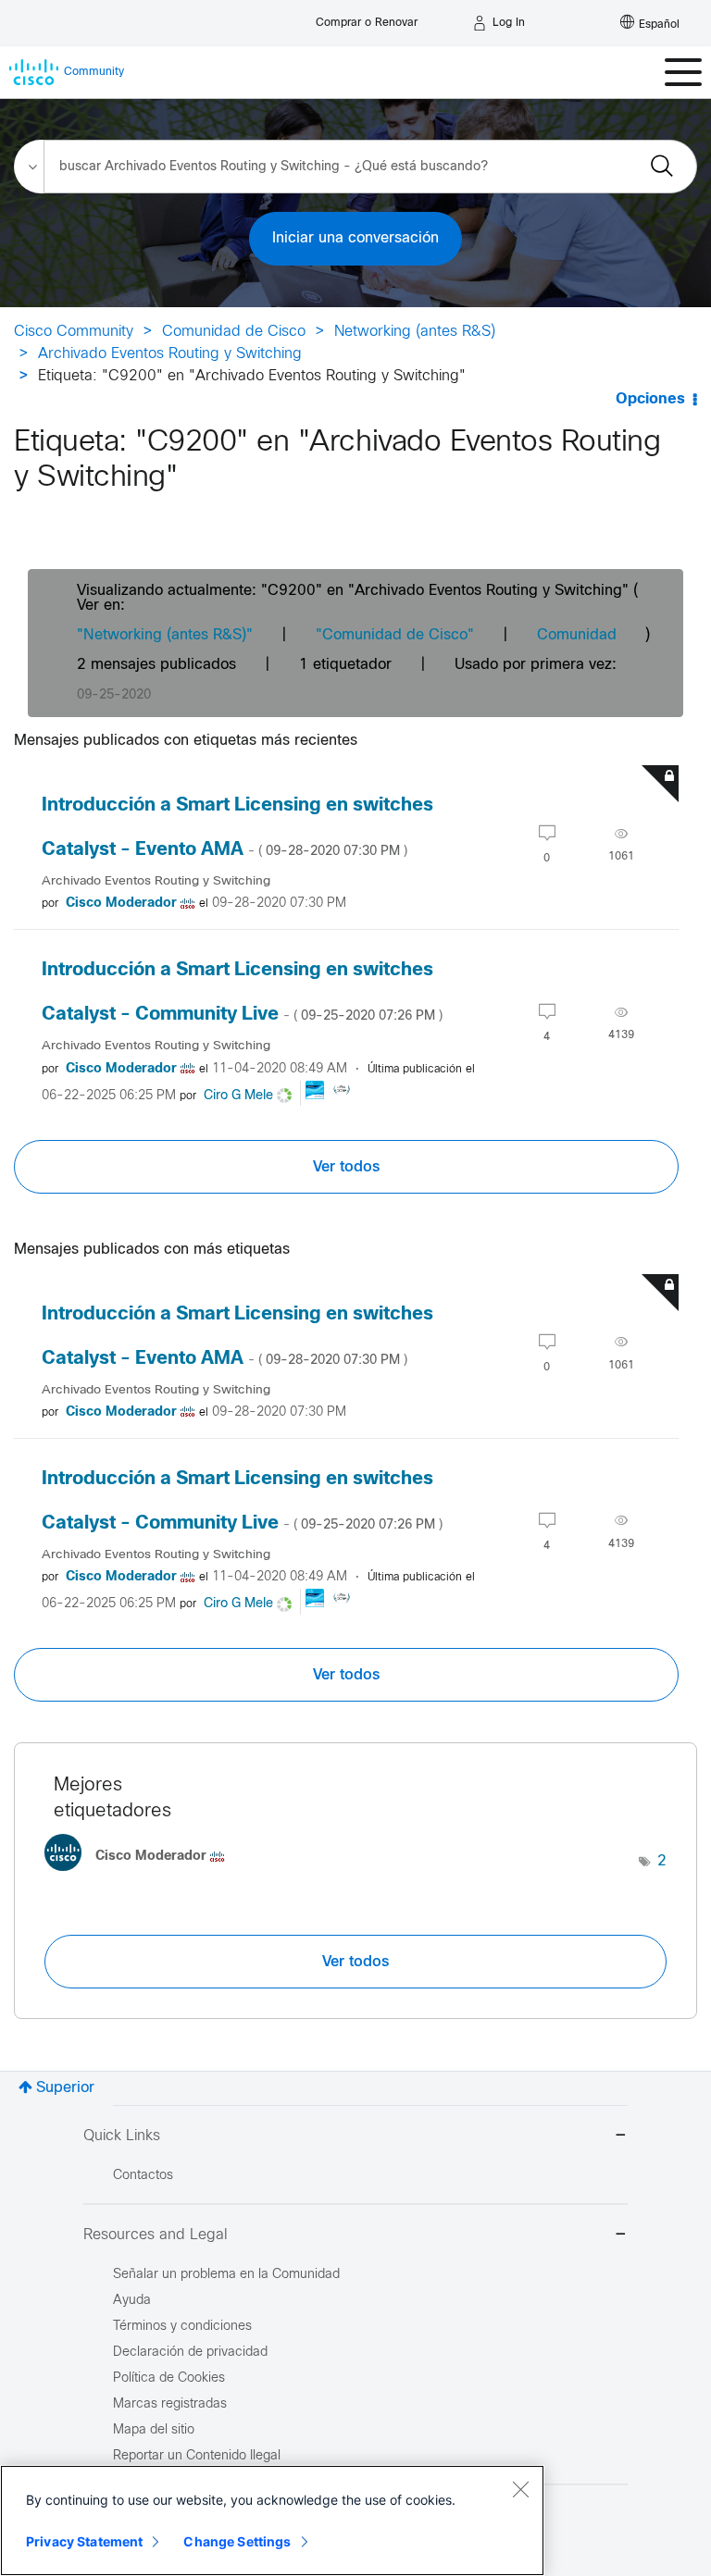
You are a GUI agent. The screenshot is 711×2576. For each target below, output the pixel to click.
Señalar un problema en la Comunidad (226, 2275)
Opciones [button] (650, 399)
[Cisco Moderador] (142, 1876)
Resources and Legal (156, 2235)
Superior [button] (65, 2088)
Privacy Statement (84, 2541)
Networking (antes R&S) (415, 332)
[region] (272, 2520)
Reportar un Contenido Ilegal (197, 2456)
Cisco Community (74, 332)
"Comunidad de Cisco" (395, 635)
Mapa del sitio (154, 2430)
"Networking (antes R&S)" (165, 635)
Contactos (143, 2176)
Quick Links (122, 2136)
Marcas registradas (170, 2404)
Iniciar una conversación (355, 238)
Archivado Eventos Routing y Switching (170, 354)
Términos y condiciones (182, 2327)
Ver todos (346, 1167)
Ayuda (132, 2301)
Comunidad (577, 635)
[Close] (520, 2489)
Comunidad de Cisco (234, 332)
